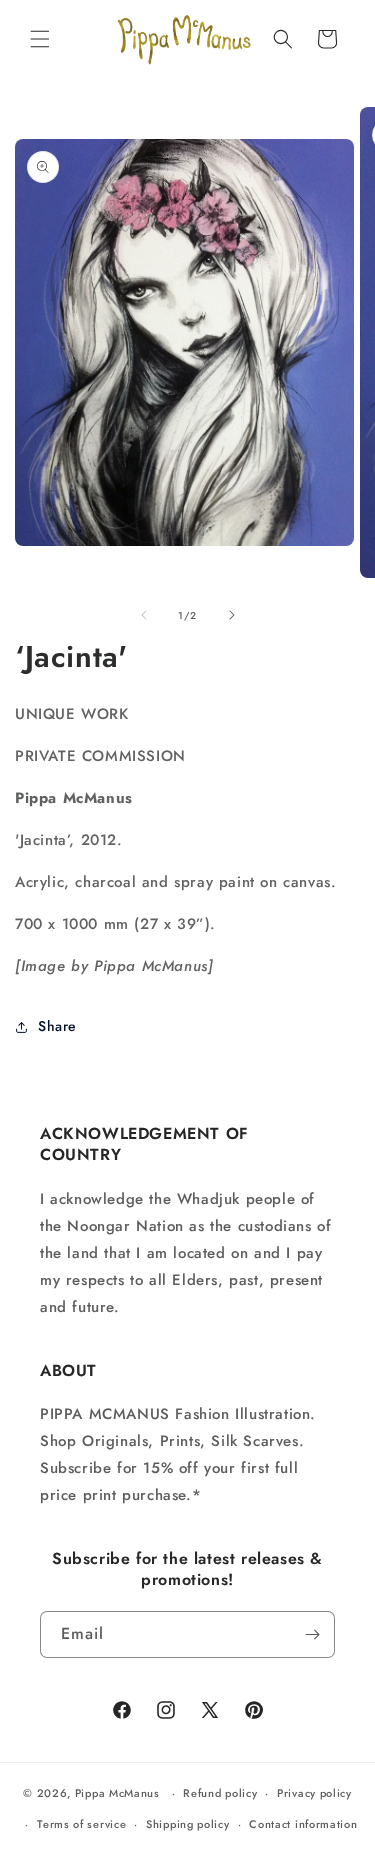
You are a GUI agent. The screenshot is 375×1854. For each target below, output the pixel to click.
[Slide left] (144, 615)
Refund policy (220, 1793)
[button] (40, 39)
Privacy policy (314, 1793)
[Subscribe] (312, 1634)
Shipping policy (188, 1824)
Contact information (303, 1824)
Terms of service (81, 1824)
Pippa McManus (117, 1793)
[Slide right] (232, 615)
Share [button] (57, 1026)
